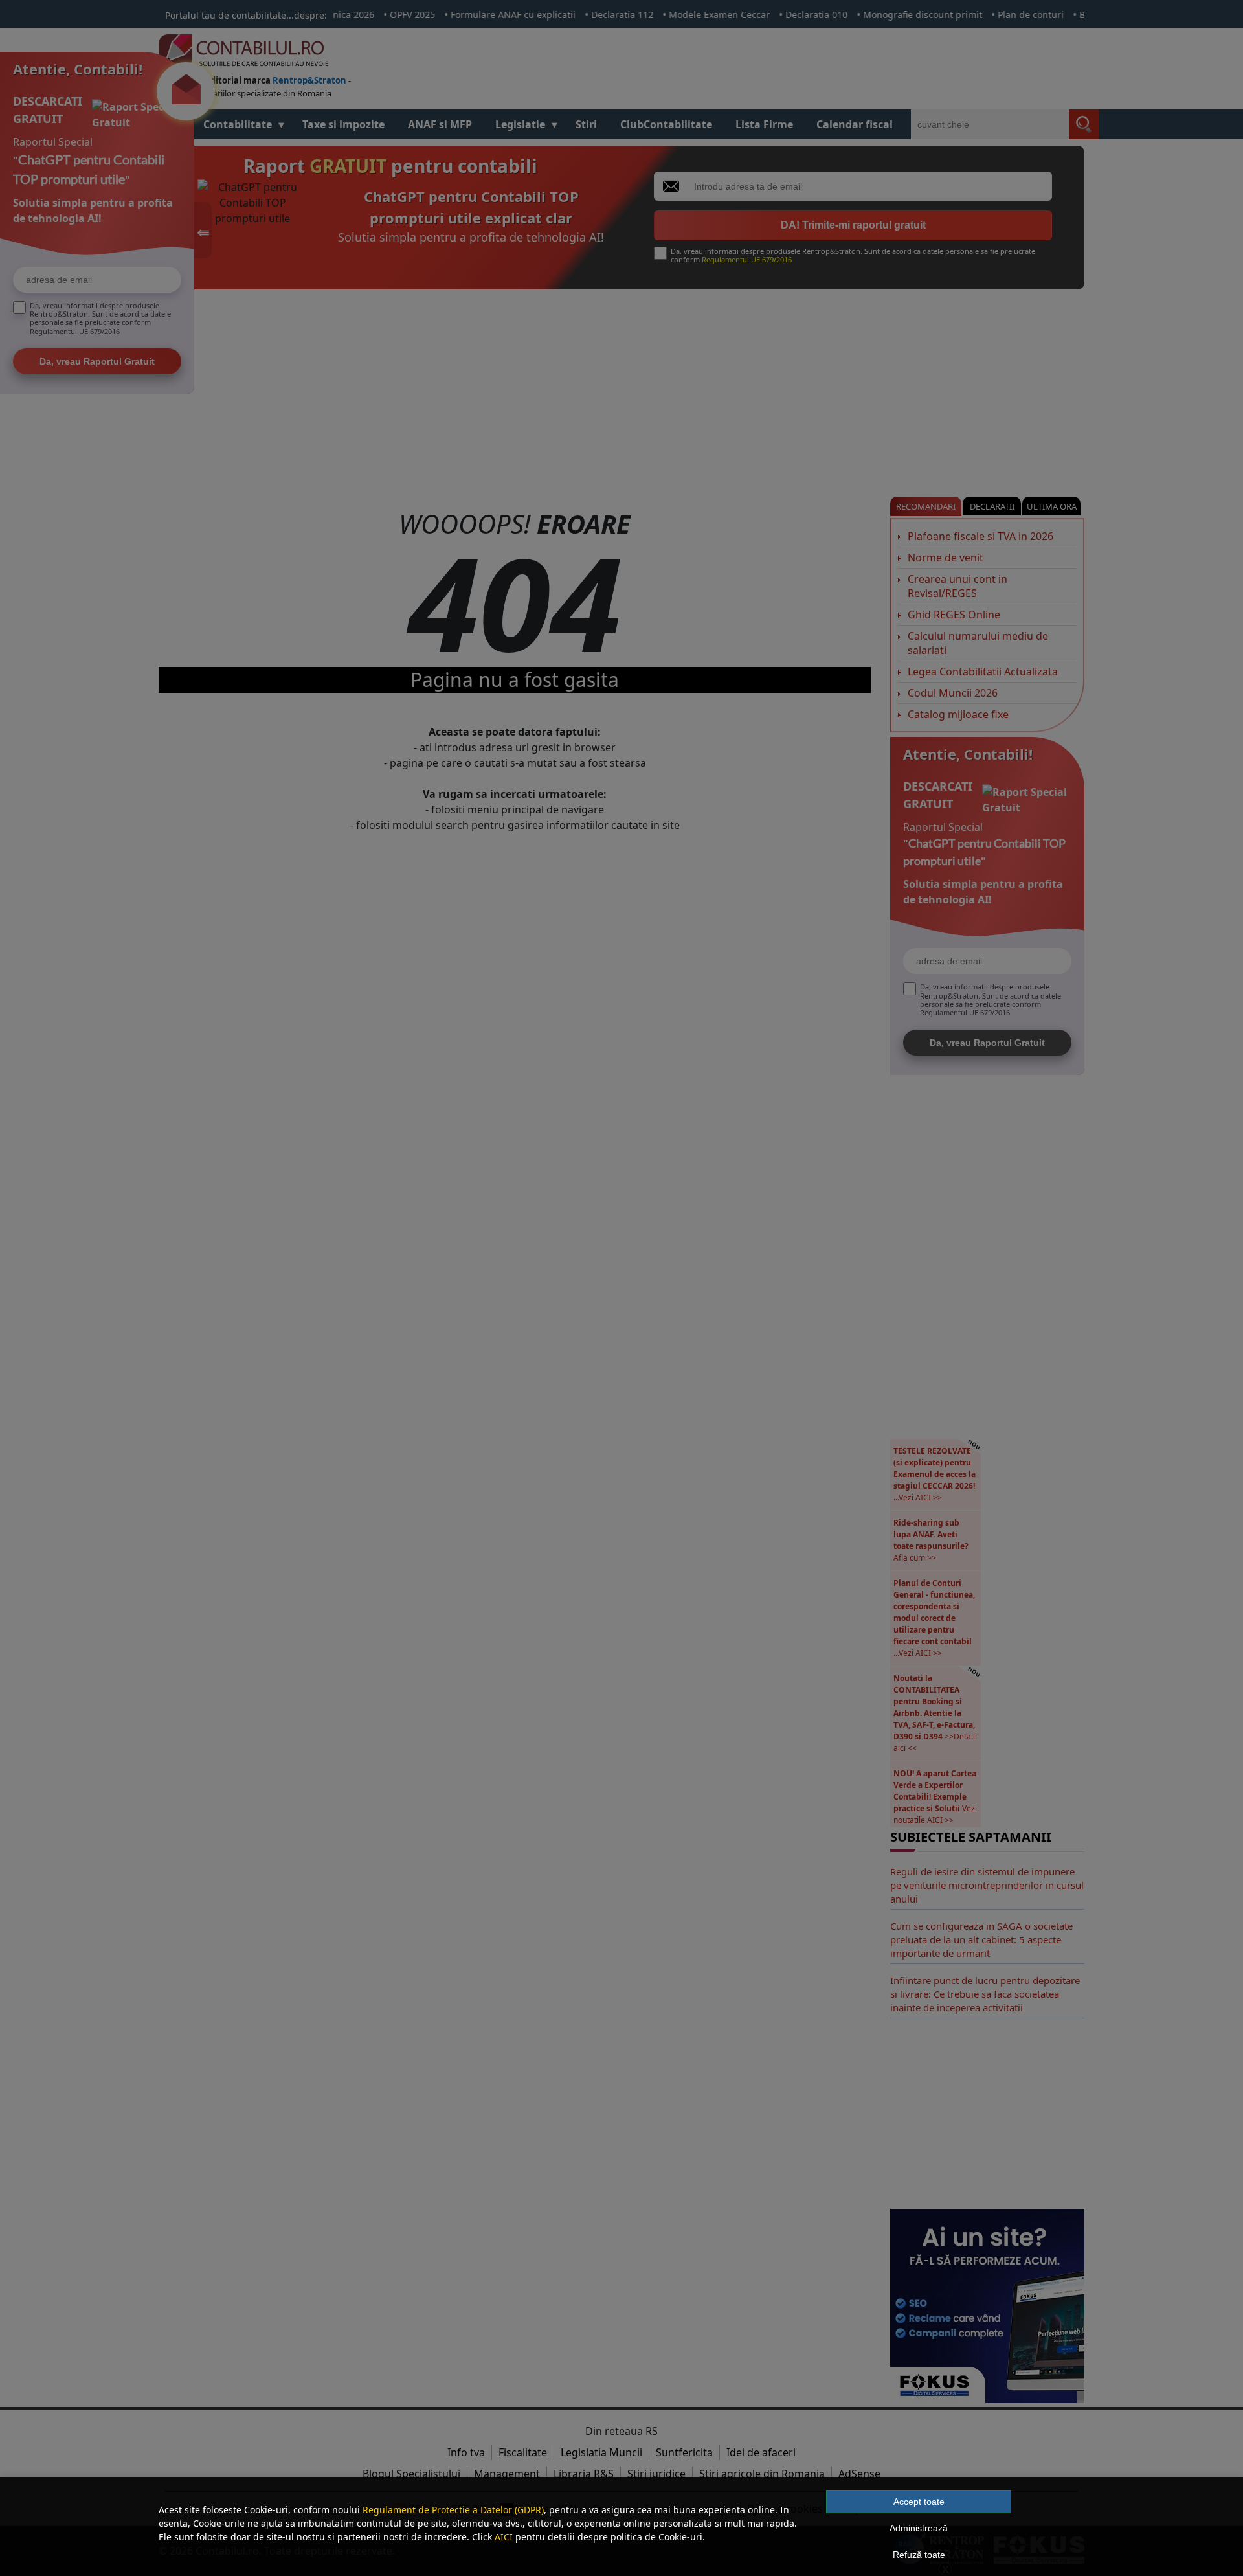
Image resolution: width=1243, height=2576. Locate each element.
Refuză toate (919, 2555)
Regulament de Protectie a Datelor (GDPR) (453, 2510)
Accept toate (919, 2502)
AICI (504, 2537)
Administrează (919, 2528)
